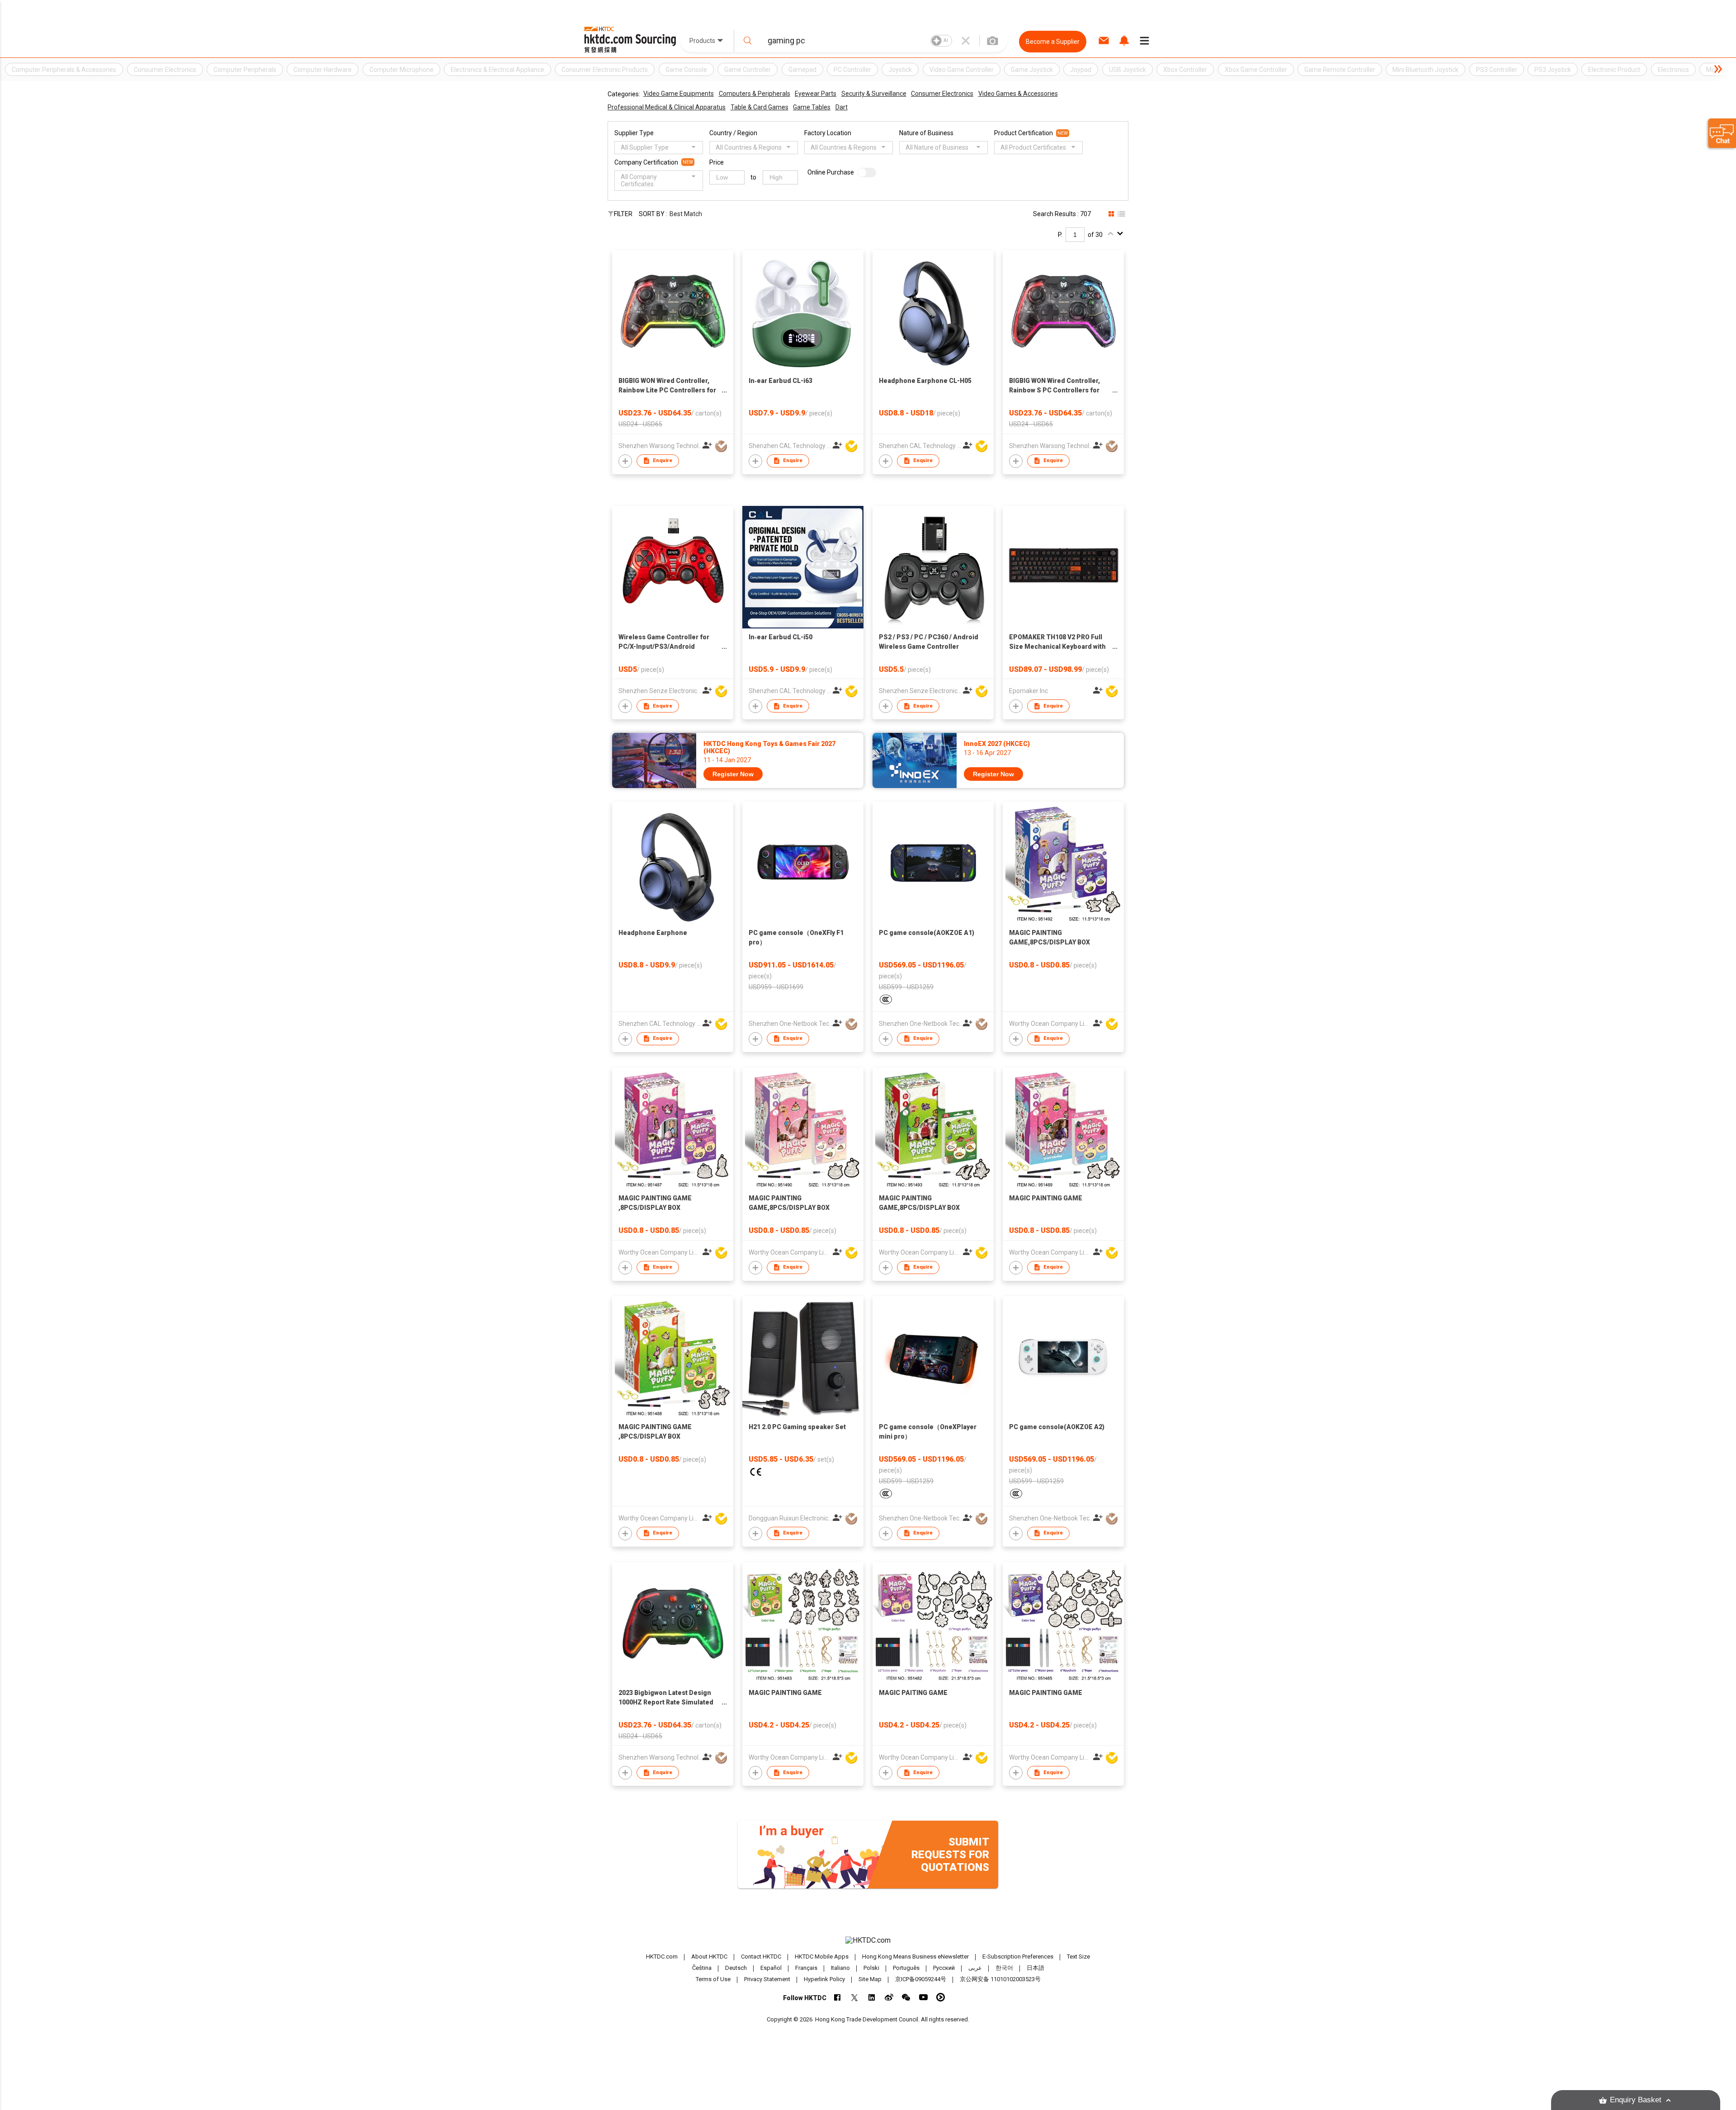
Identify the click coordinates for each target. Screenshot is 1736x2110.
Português (906, 1968)
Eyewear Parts (816, 94)
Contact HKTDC (761, 1957)
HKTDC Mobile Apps (822, 1957)
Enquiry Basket (1636, 2100)
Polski (871, 1968)
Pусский (944, 1968)
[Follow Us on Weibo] (889, 1997)
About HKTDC (709, 1957)
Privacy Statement (767, 1979)
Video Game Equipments (679, 94)
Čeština (702, 1968)
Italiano (840, 1968)
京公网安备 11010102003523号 (1000, 1979)
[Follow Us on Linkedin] (872, 1997)
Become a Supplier (1053, 42)
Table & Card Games (759, 107)
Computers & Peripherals (755, 94)
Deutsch (736, 1968)
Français (806, 1968)
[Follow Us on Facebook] (837, 1997)
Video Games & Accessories (1018, 94)
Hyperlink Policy (824, 1979)
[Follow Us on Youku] (941, 1997)
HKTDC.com (662, 1957)
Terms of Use (713, 1979)
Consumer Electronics (942, 94)
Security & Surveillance (874, 94)
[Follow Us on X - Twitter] (855, 1997)
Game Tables (812, 107)
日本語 (1035, 1968)
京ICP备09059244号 (921, 1979)
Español (771, 1968)
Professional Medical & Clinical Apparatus (667, 107)
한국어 (1004, 1968)
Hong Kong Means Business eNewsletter (915, 1957)
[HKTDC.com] (868, 1940)
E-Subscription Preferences (1018, 1957)
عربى (975, 1968)
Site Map (870, 1979)
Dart (842, 107)
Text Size (1078, 1957)
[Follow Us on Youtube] (923, 1997)
